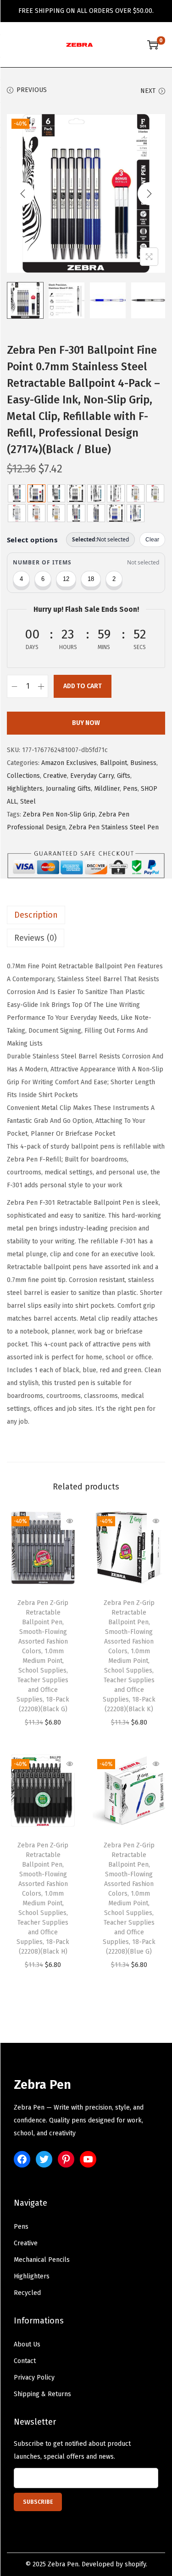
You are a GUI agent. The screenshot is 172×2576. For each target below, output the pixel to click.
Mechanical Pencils (42, 2260)
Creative (55, 776)
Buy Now (86, 723)
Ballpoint (114, 763)
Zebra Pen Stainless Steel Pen (114, 827)
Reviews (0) (36, 938)
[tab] (86, 915)
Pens (130, 789)
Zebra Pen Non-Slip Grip (59, 814)
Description (36, 915)
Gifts (124, 776)
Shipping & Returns (42, 2394)
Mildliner (107, 789)
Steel (28, 802)
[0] (153, 45)
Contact (25, 2361)
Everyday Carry (92, 776)
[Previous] (23, 194)
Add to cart (83, 686)
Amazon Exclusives (69, 763)
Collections (23, 776)
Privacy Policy (34, 2378)
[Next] (149, 194)
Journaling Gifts (68, 789)
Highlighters (25, 789)
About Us (27, 2344)
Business (143, 763)
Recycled (27, 2293)
